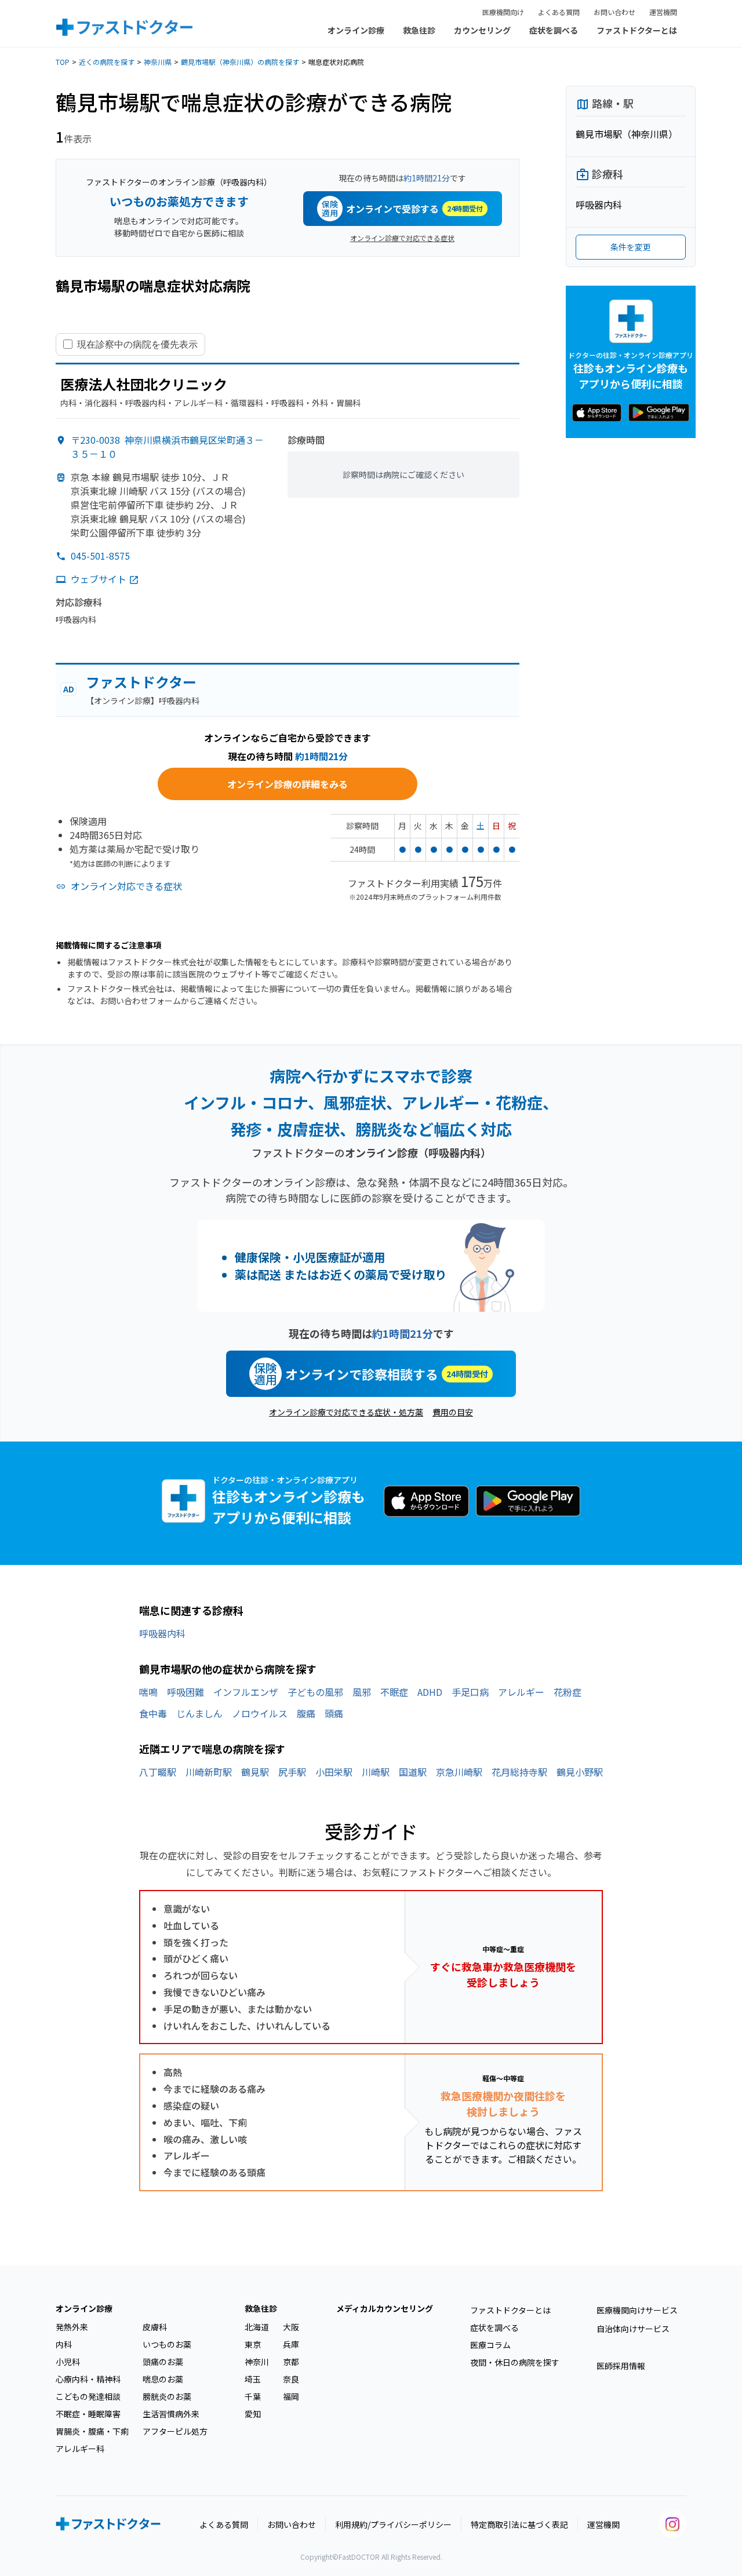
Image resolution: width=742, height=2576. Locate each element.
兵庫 (291, 2344)
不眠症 (394, 1692)
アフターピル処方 (175, 2431)
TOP (63, 62)
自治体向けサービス (633, 2329)
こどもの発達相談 (88, 2396)
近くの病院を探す (107, 62)
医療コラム (490, 2345)
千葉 (253, 2396)
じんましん (199, 1713)
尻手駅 (292, 1772)
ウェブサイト (99, 579)
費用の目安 (453, 1412)
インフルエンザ (246, 1692)
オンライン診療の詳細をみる (288, 784)
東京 (253, 2344)
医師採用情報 (621, 2366)
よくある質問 (559, 12)
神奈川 (257, 2362)
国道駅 (413, 1772)
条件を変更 (631, 247)
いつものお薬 (167, 2344)
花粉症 (568, 1692)
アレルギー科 (80, 2449)
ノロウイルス (260, 1713)
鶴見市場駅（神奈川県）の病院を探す (240, 62)
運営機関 (663, 12)
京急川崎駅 (459, 1772)
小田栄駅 (334, 1772)
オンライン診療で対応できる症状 (402, 238)
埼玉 (253, 2379)
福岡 (291, 2396)
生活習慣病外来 (171, 2414)
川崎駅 (376, 1772)
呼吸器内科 (162, 1633)
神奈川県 (158, 62)
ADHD (430, 1692)
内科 (64, 2344)
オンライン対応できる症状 (126, 886)
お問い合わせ (614, 12)
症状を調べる (554, 30)
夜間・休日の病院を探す (515, 2362)
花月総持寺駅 (519, 1772)
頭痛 (334, 1713)
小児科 (68, 2362)
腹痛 (306, 1713)
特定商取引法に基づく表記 (519, 2524)
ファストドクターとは (637, 30)
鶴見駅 (255, 1772)
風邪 (362, 1692)
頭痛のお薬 (163, 2362)
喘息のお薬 (163, 2379)
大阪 (291, 2327)
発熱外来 (72, 2327)
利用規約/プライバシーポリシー (393, 2524)
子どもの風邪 (315, 1692)
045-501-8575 (100, 556)
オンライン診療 (356, 30)
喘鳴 (148, 1692)
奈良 (291, 2379)
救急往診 (419, 30)
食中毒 (153, 1713)
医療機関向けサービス (637, 2310)
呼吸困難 (185, 1692)
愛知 (253, 2414)
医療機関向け (503, 12)
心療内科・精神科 (88, 2379)
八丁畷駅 (158, 1772)
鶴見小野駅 (580, 1772)
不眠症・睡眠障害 (88, 2414)
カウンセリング (482, 30)
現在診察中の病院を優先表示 (137, 344)
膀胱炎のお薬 (167, 2396)
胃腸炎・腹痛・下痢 (92, 2431)
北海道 (257, 2327)
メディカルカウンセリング (385, 2308)
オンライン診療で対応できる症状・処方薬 (346, 1412)
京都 (291, 2362)
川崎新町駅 (209, 1772)
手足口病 (470, 1692)
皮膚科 (155, 2327)
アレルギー (521, 1692)
